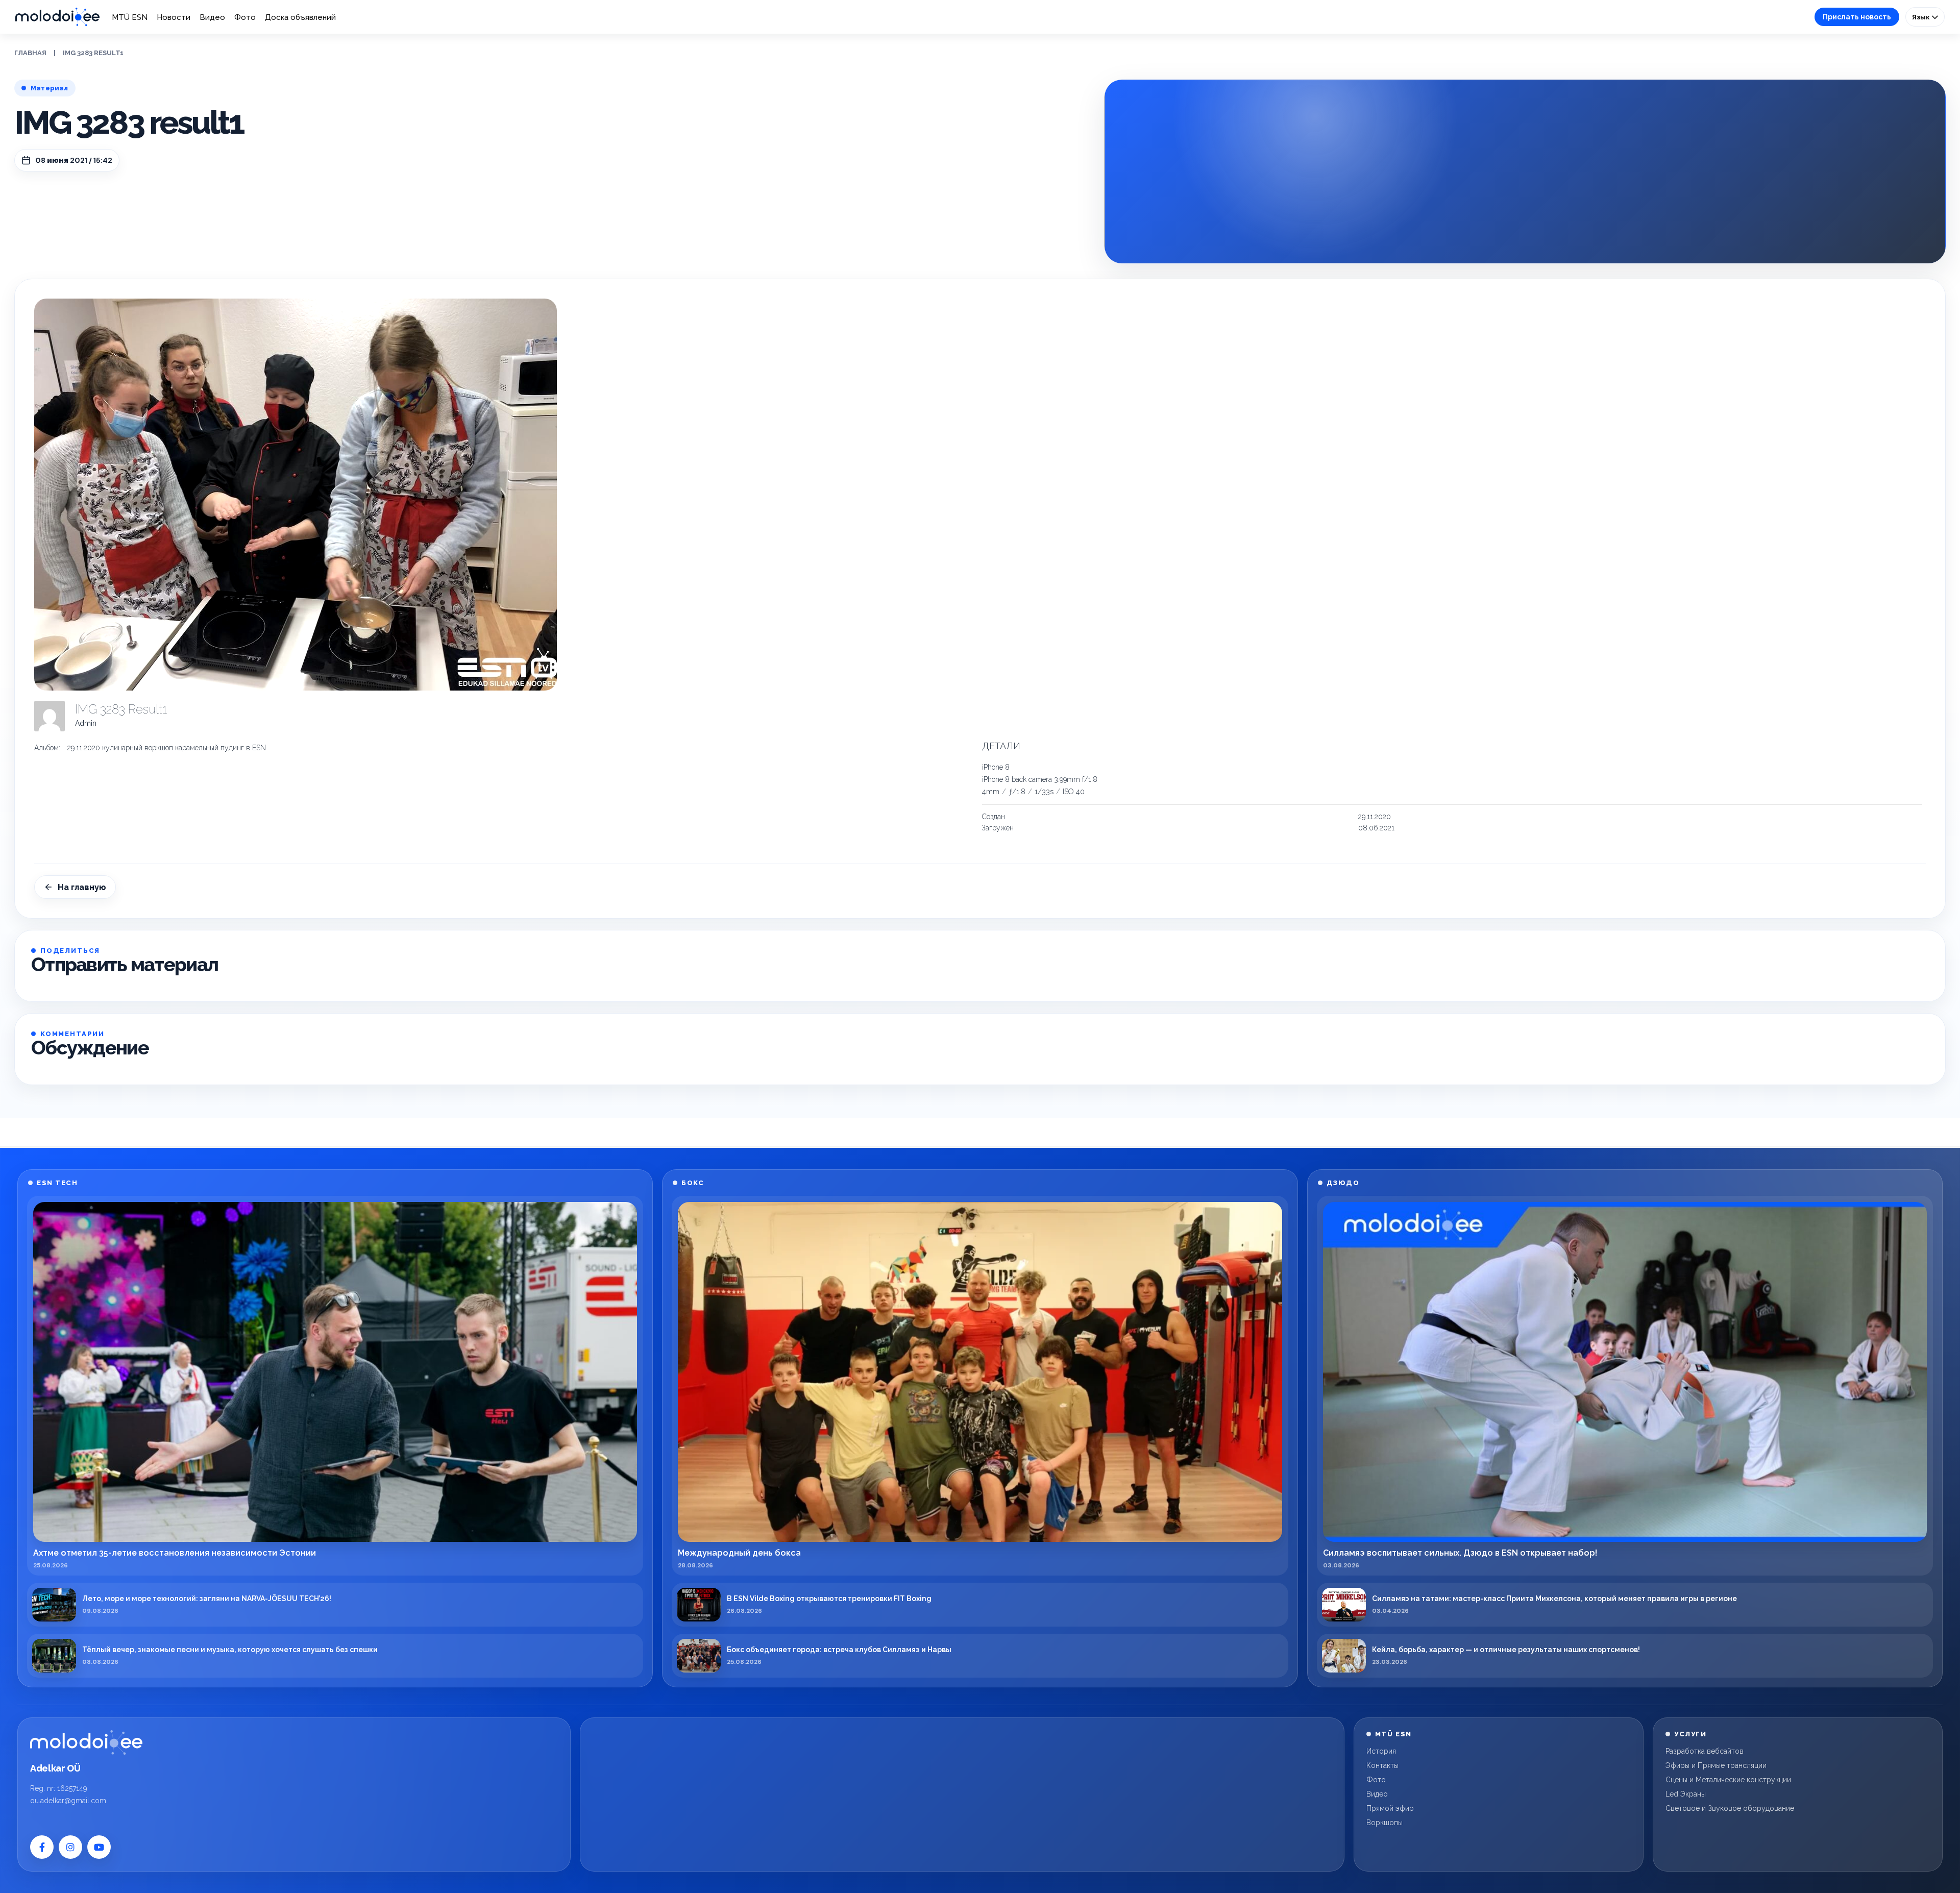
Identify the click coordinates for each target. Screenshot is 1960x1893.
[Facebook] (42, 1847)
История (1381, 1751)
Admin (86, 723)
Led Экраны (1686, 1794)
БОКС (693, 1183)
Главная (30, 53)
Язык (1922, 17)
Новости (174, 17)
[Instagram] (70, 1847)
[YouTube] (99, 1847)
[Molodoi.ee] (86, 1742)
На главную (82, 887)
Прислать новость (1857, 17)
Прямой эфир (1390, 1808)
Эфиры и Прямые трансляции (1716, 1765)
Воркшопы (1385, 1823)
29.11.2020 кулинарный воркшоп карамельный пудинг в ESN (167, 748)
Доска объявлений (300, 17)
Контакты (1382, 1765)
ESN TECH (57, 1183)
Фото (245, 17)
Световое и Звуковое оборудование (1730, 1808)
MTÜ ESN (130, 17)
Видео (212, 17)
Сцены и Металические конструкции (1728, 1780)
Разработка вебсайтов (1705, 1751)
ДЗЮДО (1343, 1183)
